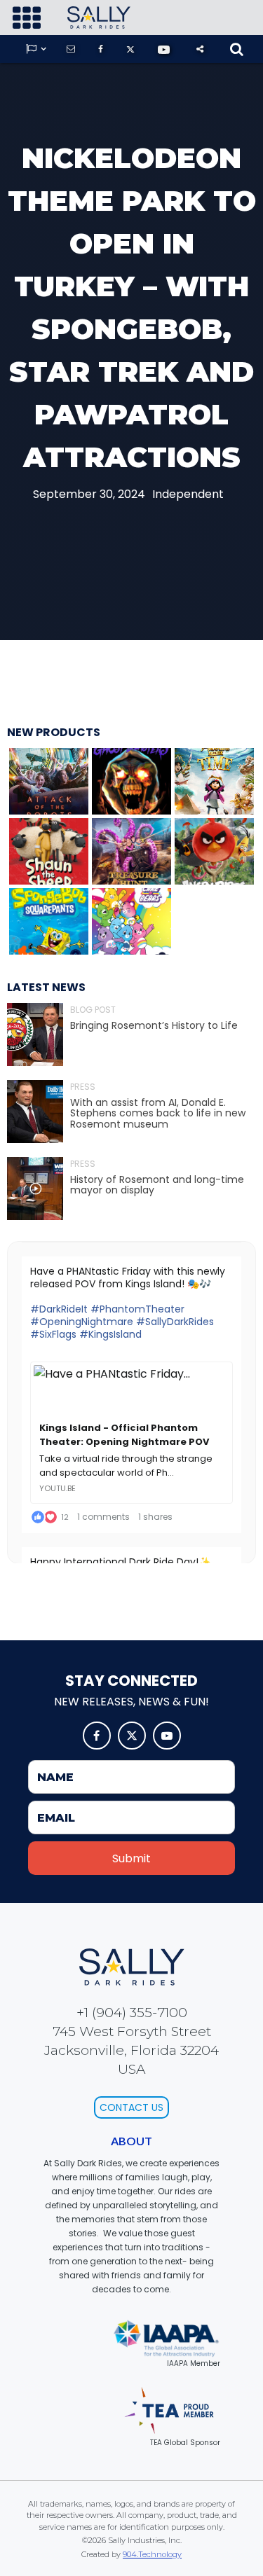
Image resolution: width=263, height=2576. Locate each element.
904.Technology (152, 2554)
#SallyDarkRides (175, 1322)
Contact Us (131, 2107)
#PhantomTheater (137, 1309)
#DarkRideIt (59, 1309)
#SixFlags (53, 1334)
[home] (95, 18)
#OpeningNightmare (82, 1322)
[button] (27, 18)
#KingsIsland (110, 1334)
